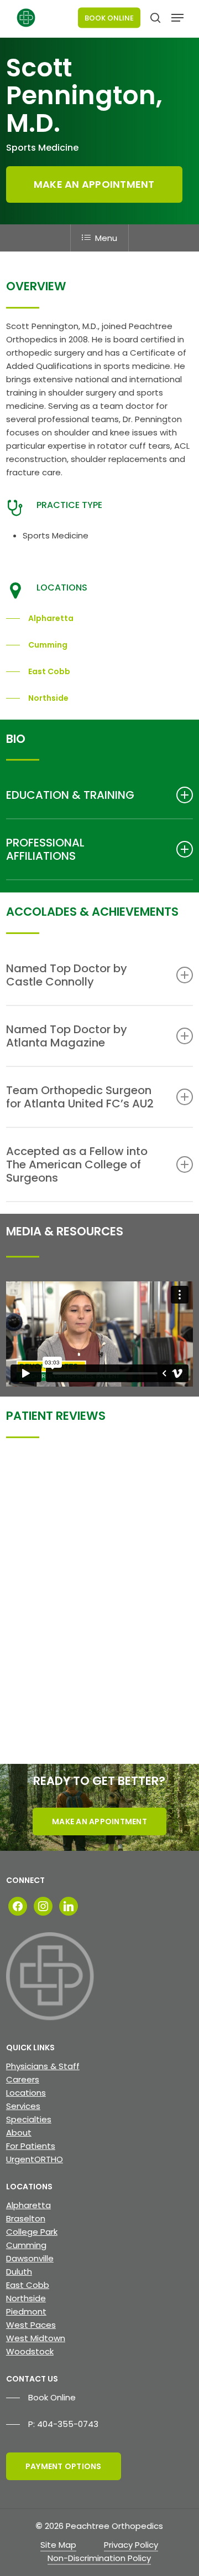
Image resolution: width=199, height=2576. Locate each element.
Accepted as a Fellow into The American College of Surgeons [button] (77, 1164)
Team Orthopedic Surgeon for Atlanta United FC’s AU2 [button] (80, 1097)
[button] (177, 18)
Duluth (19, 2272)
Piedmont (26, 2311)
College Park (32, 2232)
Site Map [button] (58, 2545)
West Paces (31, 2325)
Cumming (26, 2245)
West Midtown (36, 2338)
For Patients (31, 2146)
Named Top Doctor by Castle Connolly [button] (67, 975)
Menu (106, 238)
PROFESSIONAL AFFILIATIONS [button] (45, 849)
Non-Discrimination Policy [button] (99, 2558)
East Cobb (28, 2285)
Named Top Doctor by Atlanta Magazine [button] (67, 1036)
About (19, 2133)
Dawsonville (30, 2258)
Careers (23, 2079)
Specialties (29, 2119)
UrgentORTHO (35, 2159)
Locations (26, 2093)
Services (23, 2106)
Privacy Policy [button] (131, 2545)
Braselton (26, 2218)
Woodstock (30, 2351)
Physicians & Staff (43, 2066)
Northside (26, 2298)
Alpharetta (28, 2205)
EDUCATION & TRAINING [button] (70, 795)
